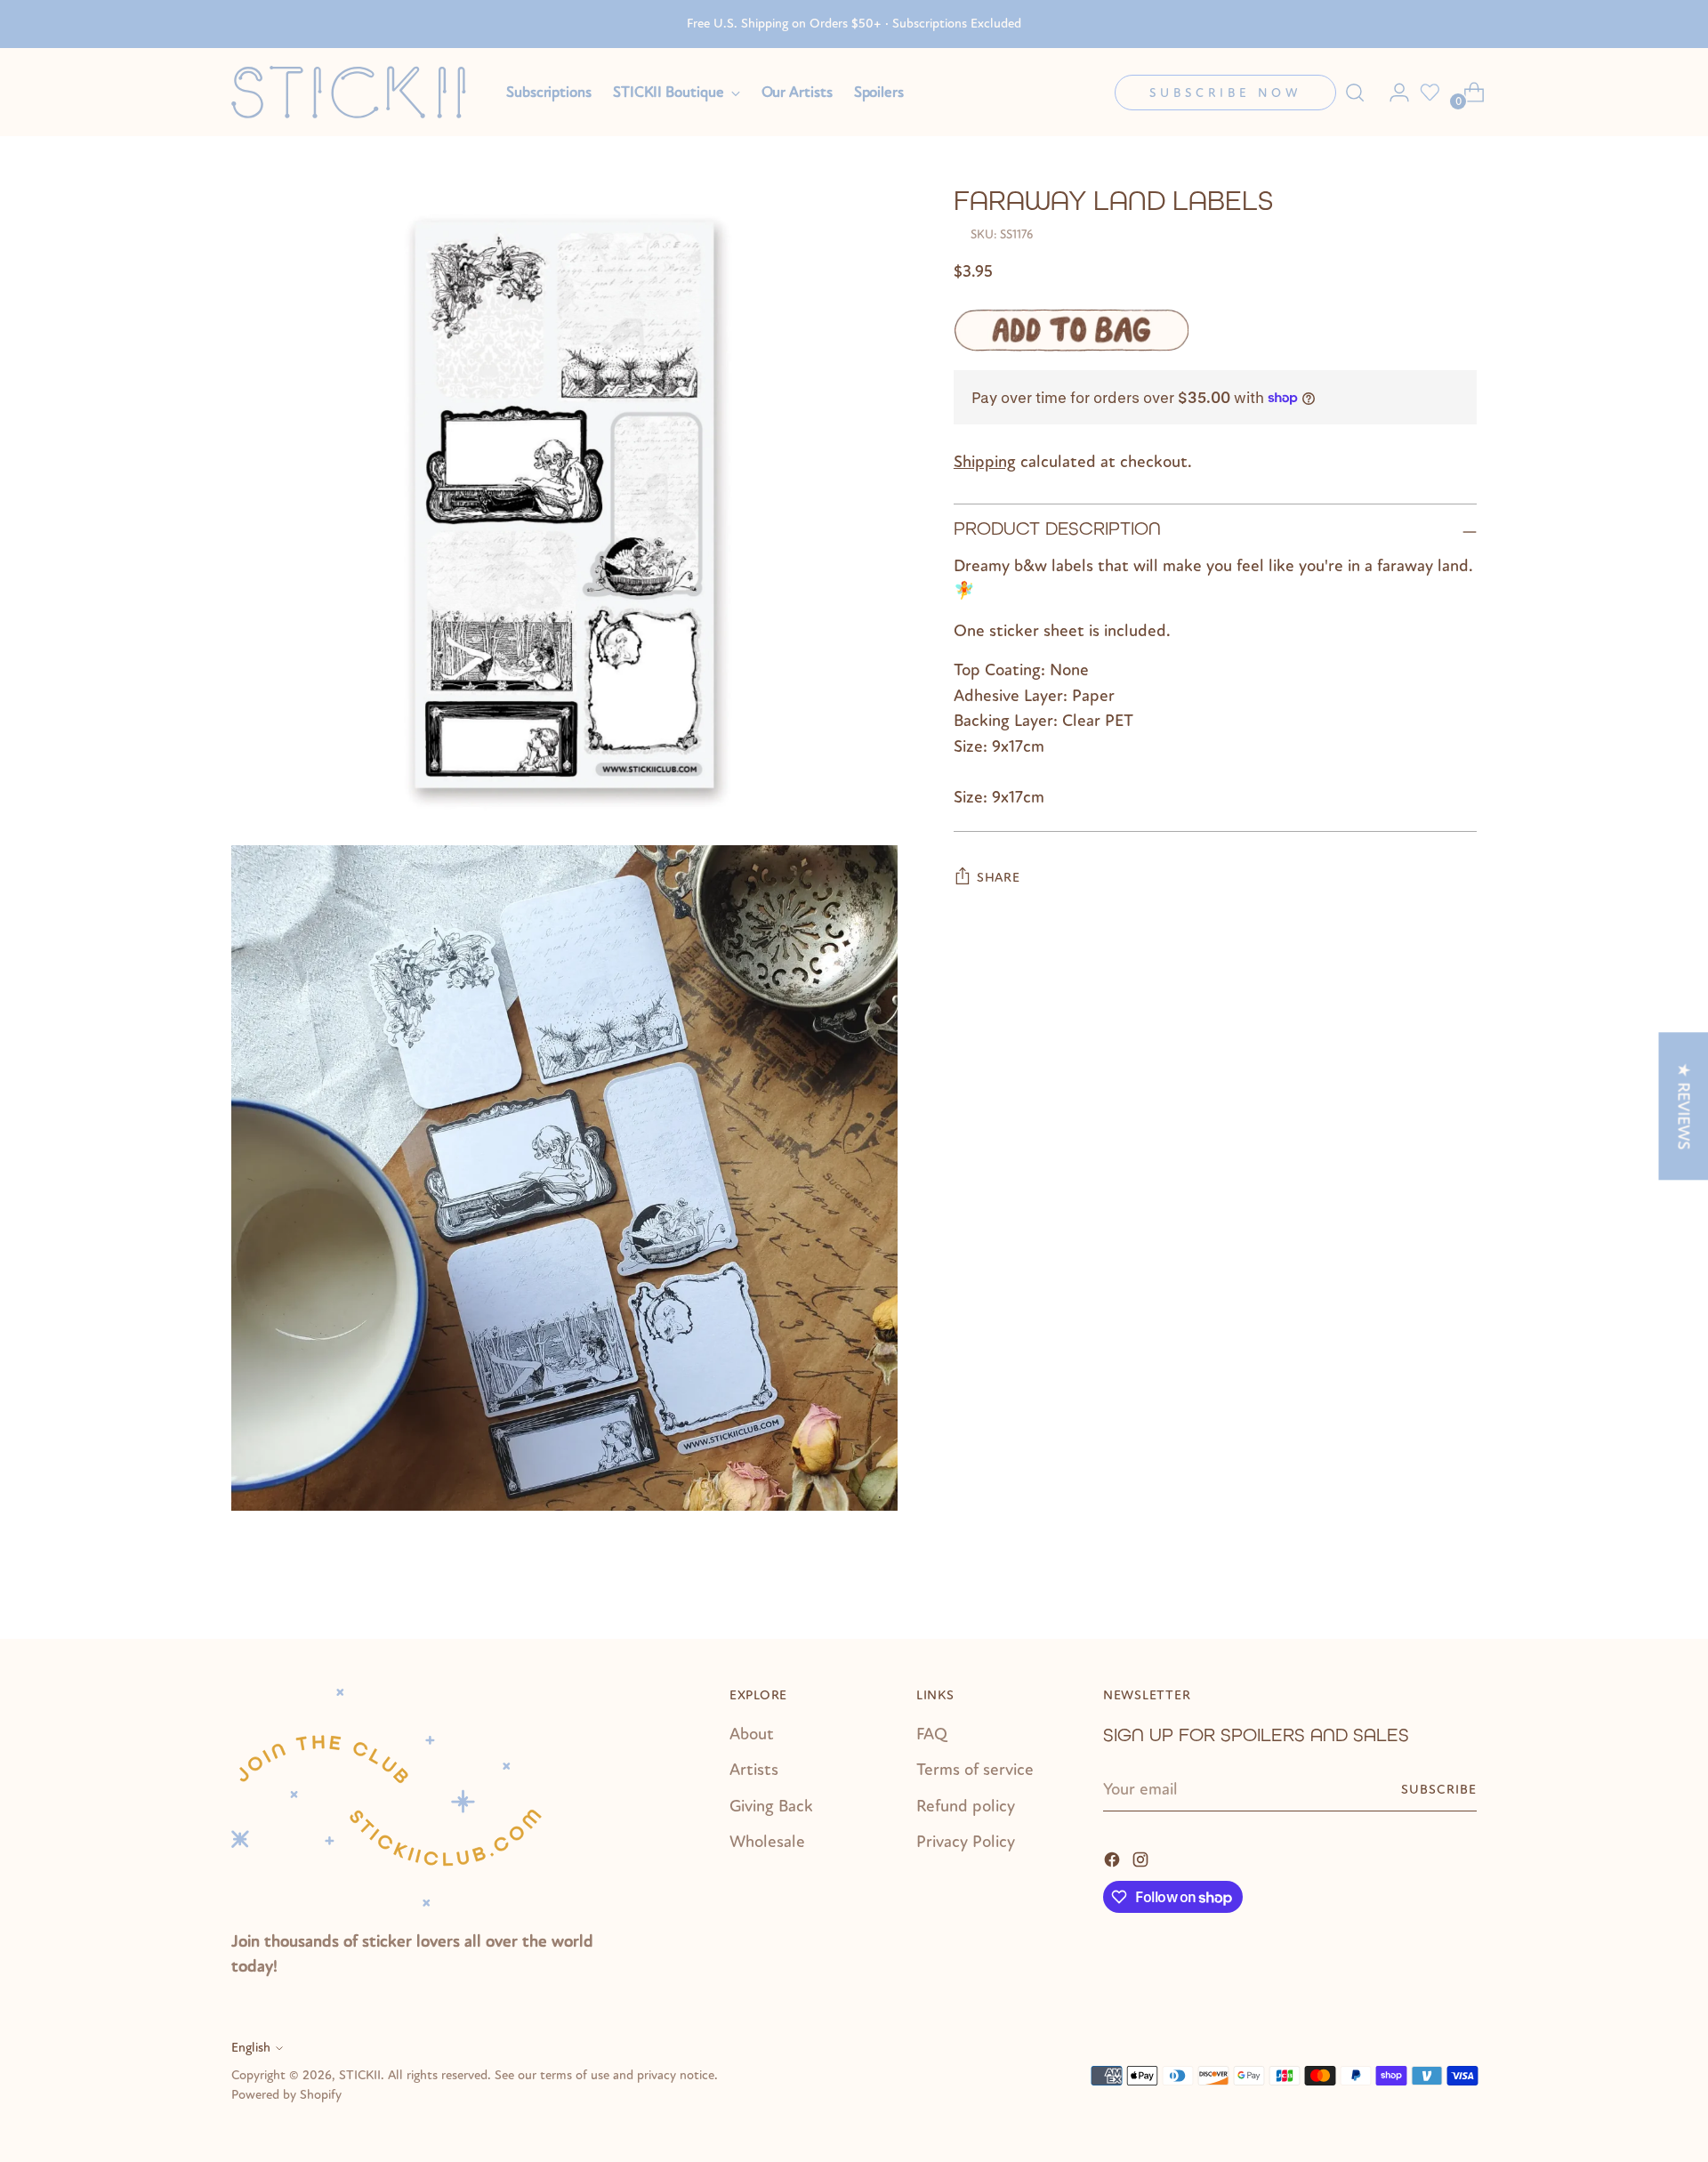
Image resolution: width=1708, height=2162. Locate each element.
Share (999, 878)
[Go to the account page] (1392, 93)
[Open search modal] (1355, 93)
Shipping (985, 462)
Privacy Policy (966, 1842)
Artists (754, 1770)
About (752, 1734)
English (251, 2048)
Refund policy (966, 1806)
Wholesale (767, 1842)
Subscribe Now (1225, 93)
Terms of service (975, 1770)
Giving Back (771, 1806)
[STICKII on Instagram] (1142, 1858)
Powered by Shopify (286, 2095)
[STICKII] (356, 92)
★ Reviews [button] (1683, 1106)
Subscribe (1439, 1790)
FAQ (932, 1734)
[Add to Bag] (1072, 330)
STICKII (360, 2075)
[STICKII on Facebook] (1114, 1858)
